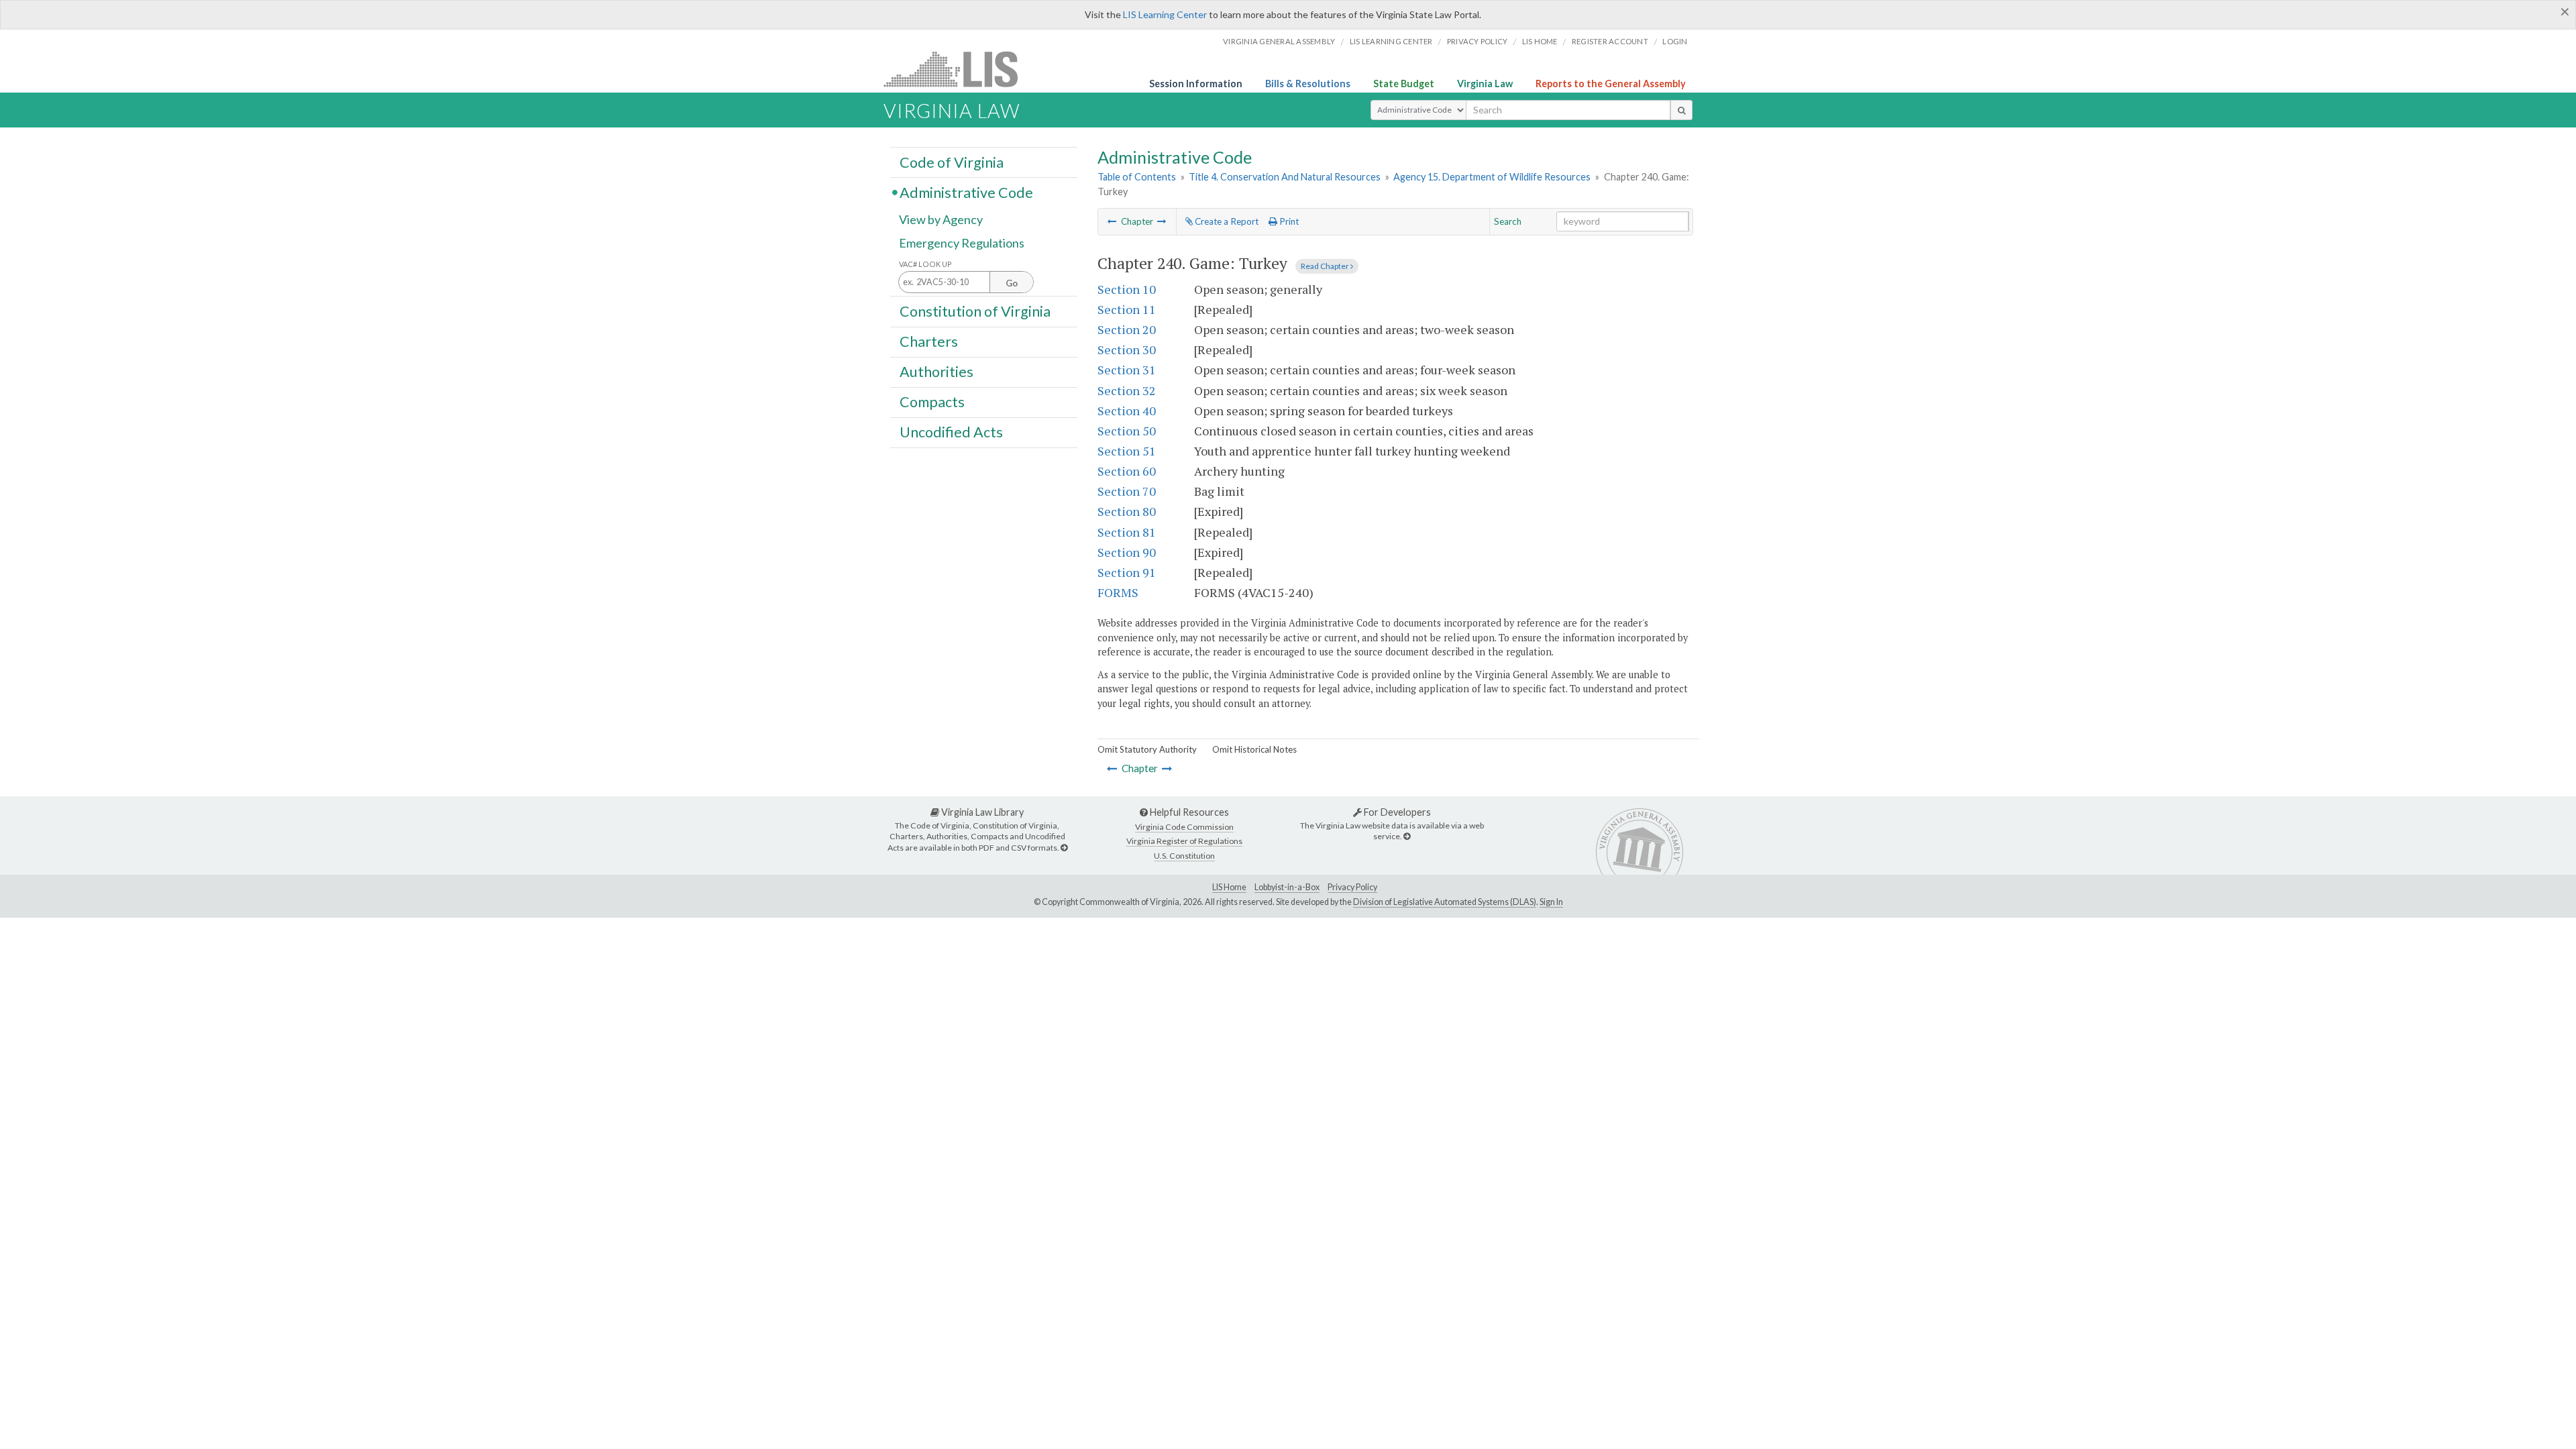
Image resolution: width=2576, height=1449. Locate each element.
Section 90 (1127, 552)
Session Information (1196, 84)
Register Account (1610, 41)
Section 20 (1127, 329)
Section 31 (1127, 370)
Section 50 (1127, 431)
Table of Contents (1137, 177)
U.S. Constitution (1184, 856)
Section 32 (1127, 390)
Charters (929, 341)
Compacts (932, 402)
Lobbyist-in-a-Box (1287, 887)
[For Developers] (1407, 836)
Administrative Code (966, 192)
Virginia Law (1485, 84)
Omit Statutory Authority (1147, 749)
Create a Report (1226, 221)
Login (1675, 41)
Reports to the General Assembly (1611, 84)
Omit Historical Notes (1254, 749)
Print (1288, 221)
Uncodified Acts (951, 432)
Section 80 (1127, 511)
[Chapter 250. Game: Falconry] (1162, 221)
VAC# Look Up (925, 264)
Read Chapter (1326, 266)
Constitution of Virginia (975, 311)
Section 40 (1127, 411)
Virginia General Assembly (1279, 41)
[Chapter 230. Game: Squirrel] (1112, 221)
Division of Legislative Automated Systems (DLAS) (1445, 902)
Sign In (1551, 902)
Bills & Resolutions (1308, 84)
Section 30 (1127, 350)
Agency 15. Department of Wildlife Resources (1492, 177)
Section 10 (1127, 289)
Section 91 (1127, 572)
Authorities (936, 372)
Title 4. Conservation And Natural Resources (1285, 177)
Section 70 (1127, 491)
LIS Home (1229, 887)
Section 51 (1127, 451)
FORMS (1118, 592)
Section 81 (1127, 532)
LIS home (1540, 41)
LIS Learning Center (1165, 14)
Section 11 (1127, 309)
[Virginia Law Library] (1064, 848)
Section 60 (1127, 471)
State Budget (1404, 84)
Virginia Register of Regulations (1184, 841)
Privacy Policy (1478, 41)
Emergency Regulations (962, 243)
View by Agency (941, 219)
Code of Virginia (952, 162)
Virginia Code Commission (1184, 827)
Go (1012, 283)
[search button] (1681, 110)
